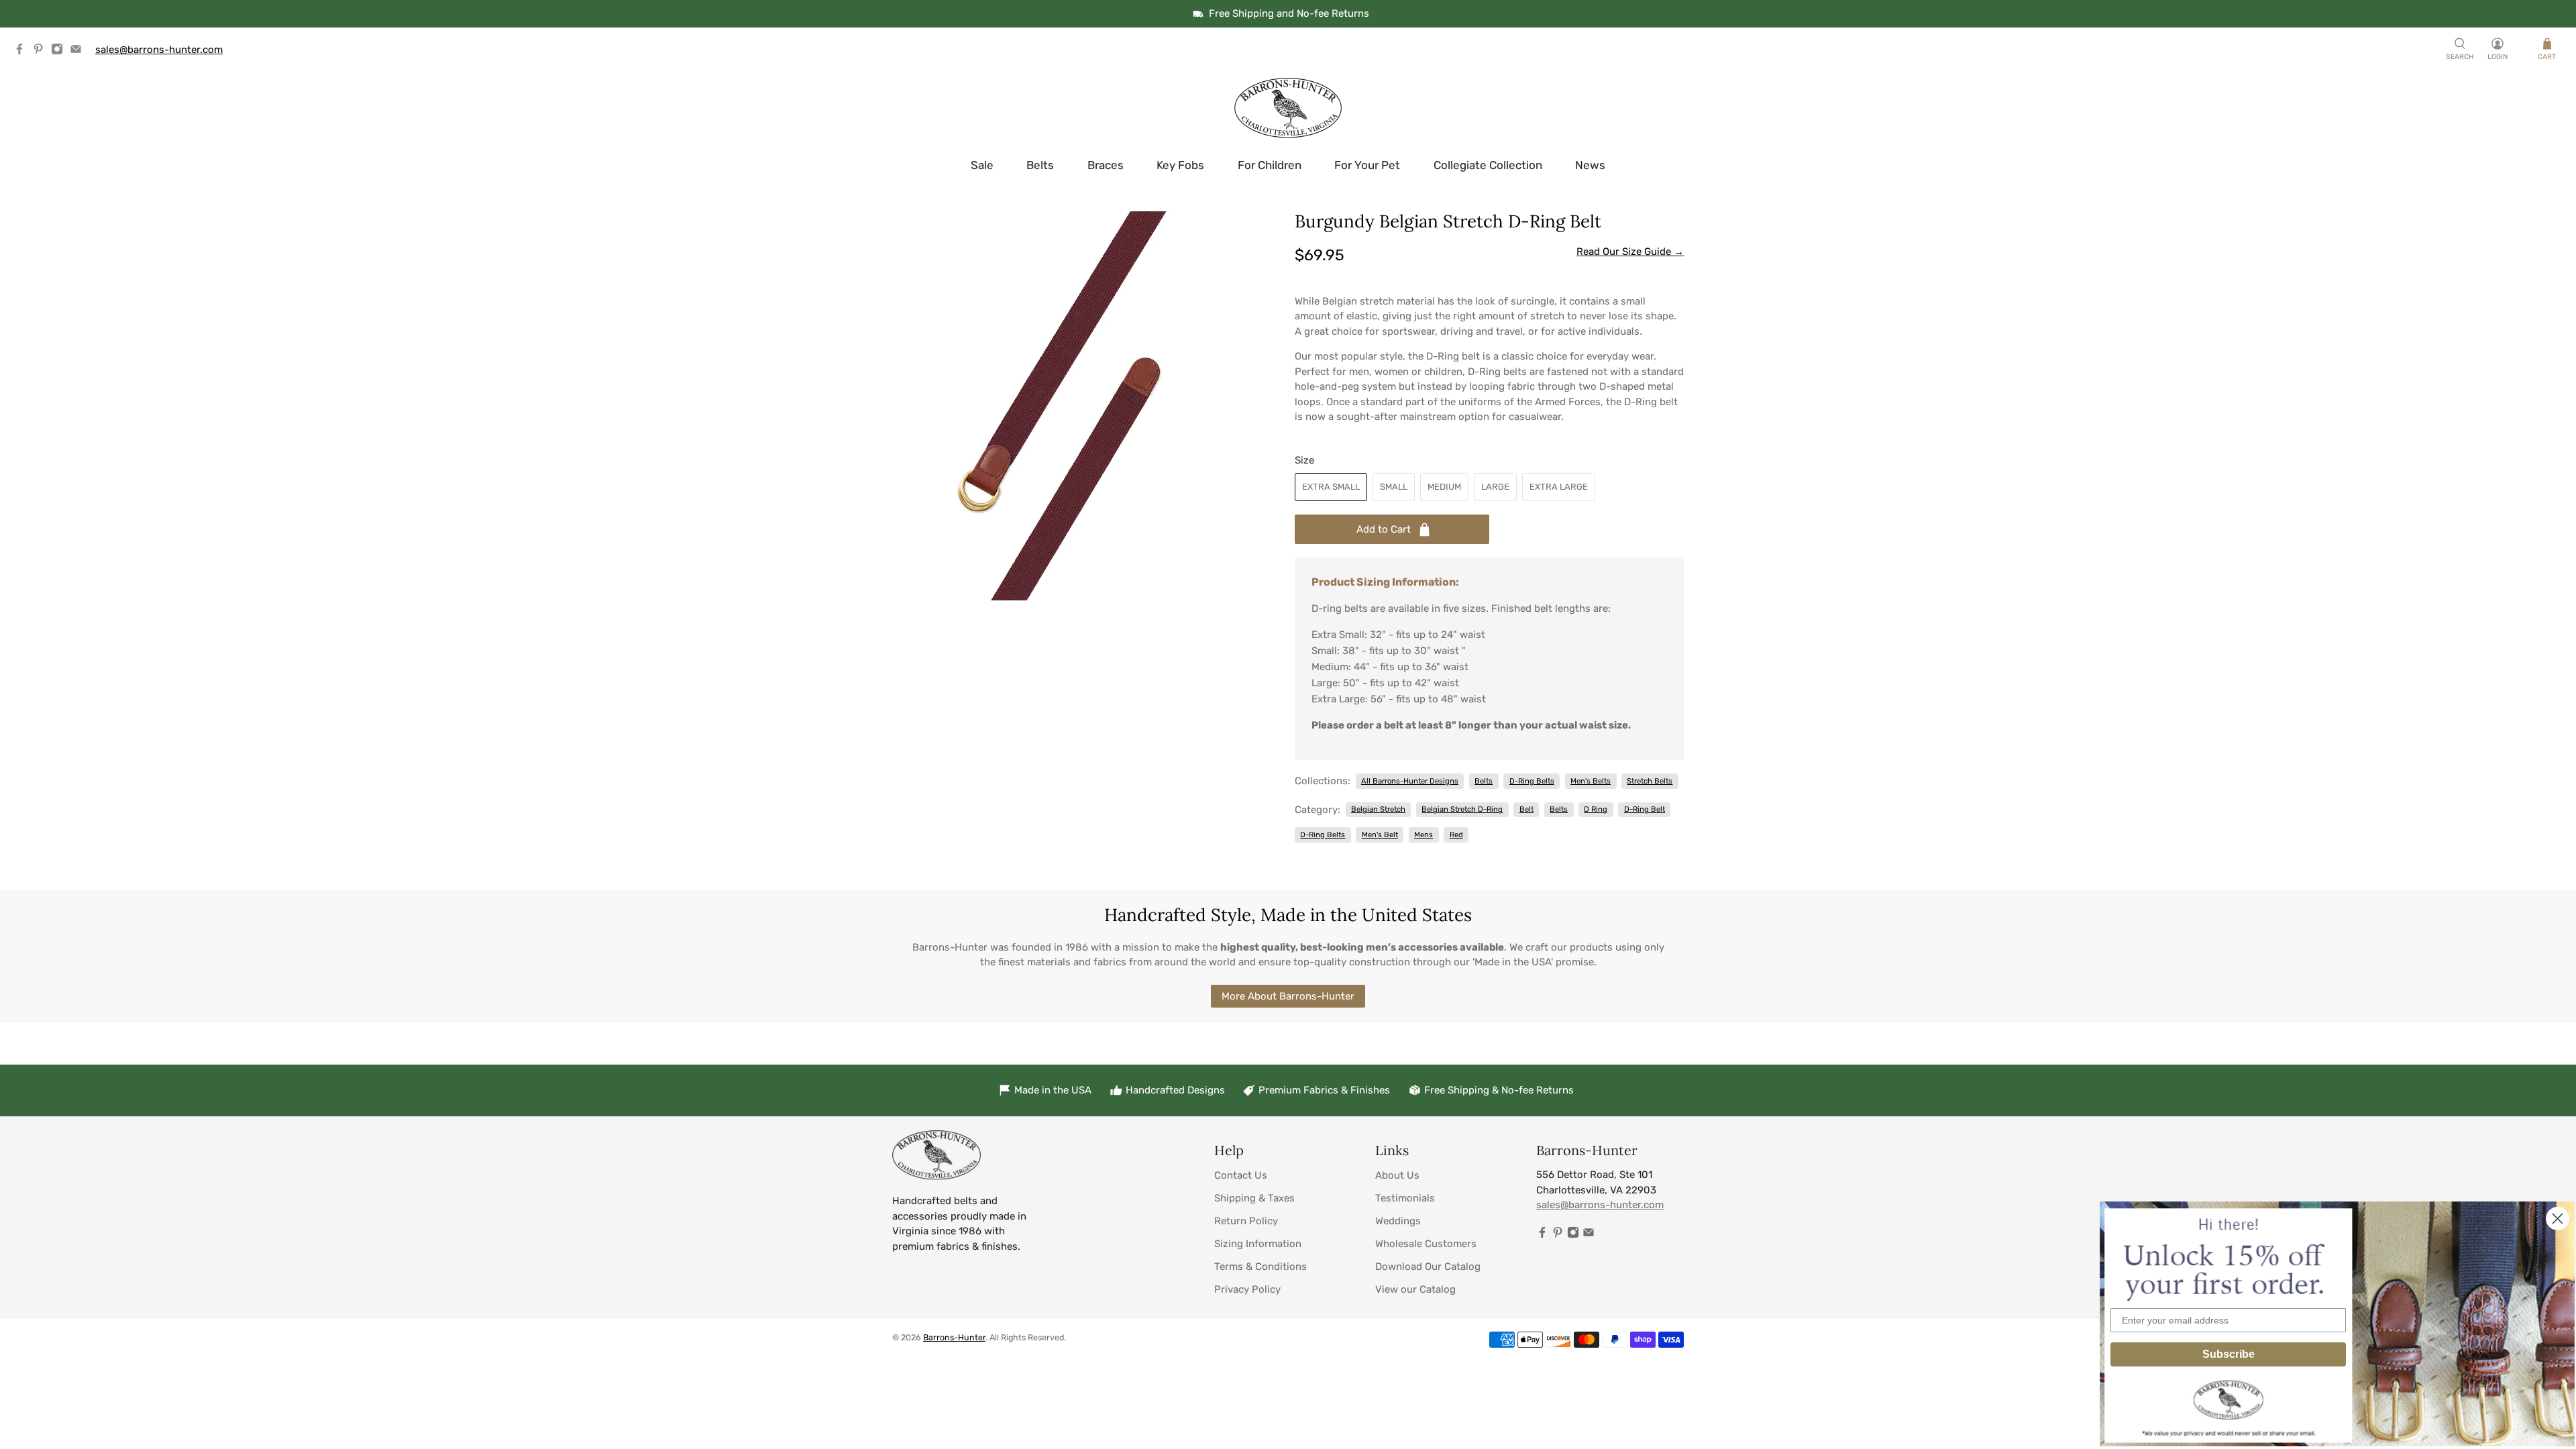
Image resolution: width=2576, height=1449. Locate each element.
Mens (1424, 835)
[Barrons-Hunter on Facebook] (23, 52)
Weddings (1398, 1221)
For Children (1270, 165)
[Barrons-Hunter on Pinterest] (42, 52)
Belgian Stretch (1378, 809)
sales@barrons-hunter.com (159, 50)
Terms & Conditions (1260, 1267)
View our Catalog (1415, 1289)
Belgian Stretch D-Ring (1462, 809)
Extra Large (1559, 487)
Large (1495, 487)
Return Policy (1246, 1221)
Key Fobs (1180, 165)
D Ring (1596, 809)
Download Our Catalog (1428, 1267)
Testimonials (1405, 1198)
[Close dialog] (2558, 1219)
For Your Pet (1367, 165)
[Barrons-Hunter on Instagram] (60, 52)
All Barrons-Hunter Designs (1410, 781)
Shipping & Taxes (1254, 1198)
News (1590, 165)
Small (1394, 487)
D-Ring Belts (1532, 781)
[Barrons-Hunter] (1288, 108)
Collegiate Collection (1488, 165)
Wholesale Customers (1426, 1244)
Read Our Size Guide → (1630, 252)
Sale (982, 165)
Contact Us (1241, 1175)
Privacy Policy (1247, 1289)
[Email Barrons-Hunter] (79, 52)
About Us (1397, 1175)
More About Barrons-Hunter (1288, 996)
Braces (1106, 165)
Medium (1444, 487)
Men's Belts (1591, 781)
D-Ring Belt (1645, 809)
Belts (1040, 165)
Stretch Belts (1650, 781)
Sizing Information (1258, 1244)
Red (1456, 835)
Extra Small (1331, 487)
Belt (1526, 809)
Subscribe (2229, 1354)
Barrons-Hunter (954, 1337)
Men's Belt (1380, 835)
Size (1304, 460)
